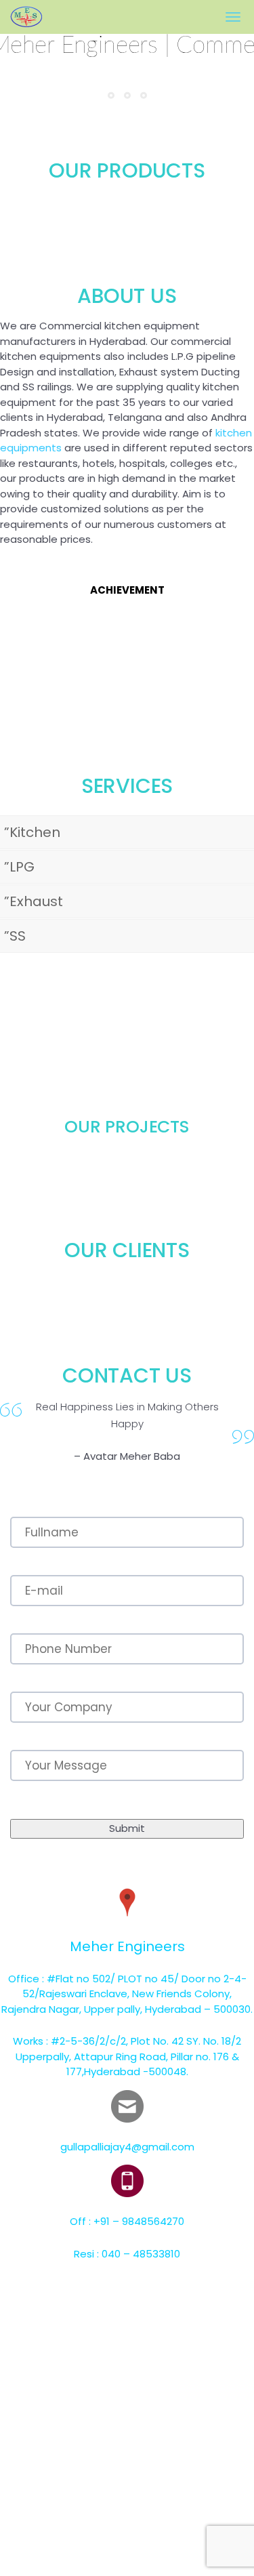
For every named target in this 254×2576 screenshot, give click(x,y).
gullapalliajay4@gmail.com (127, 2147)
